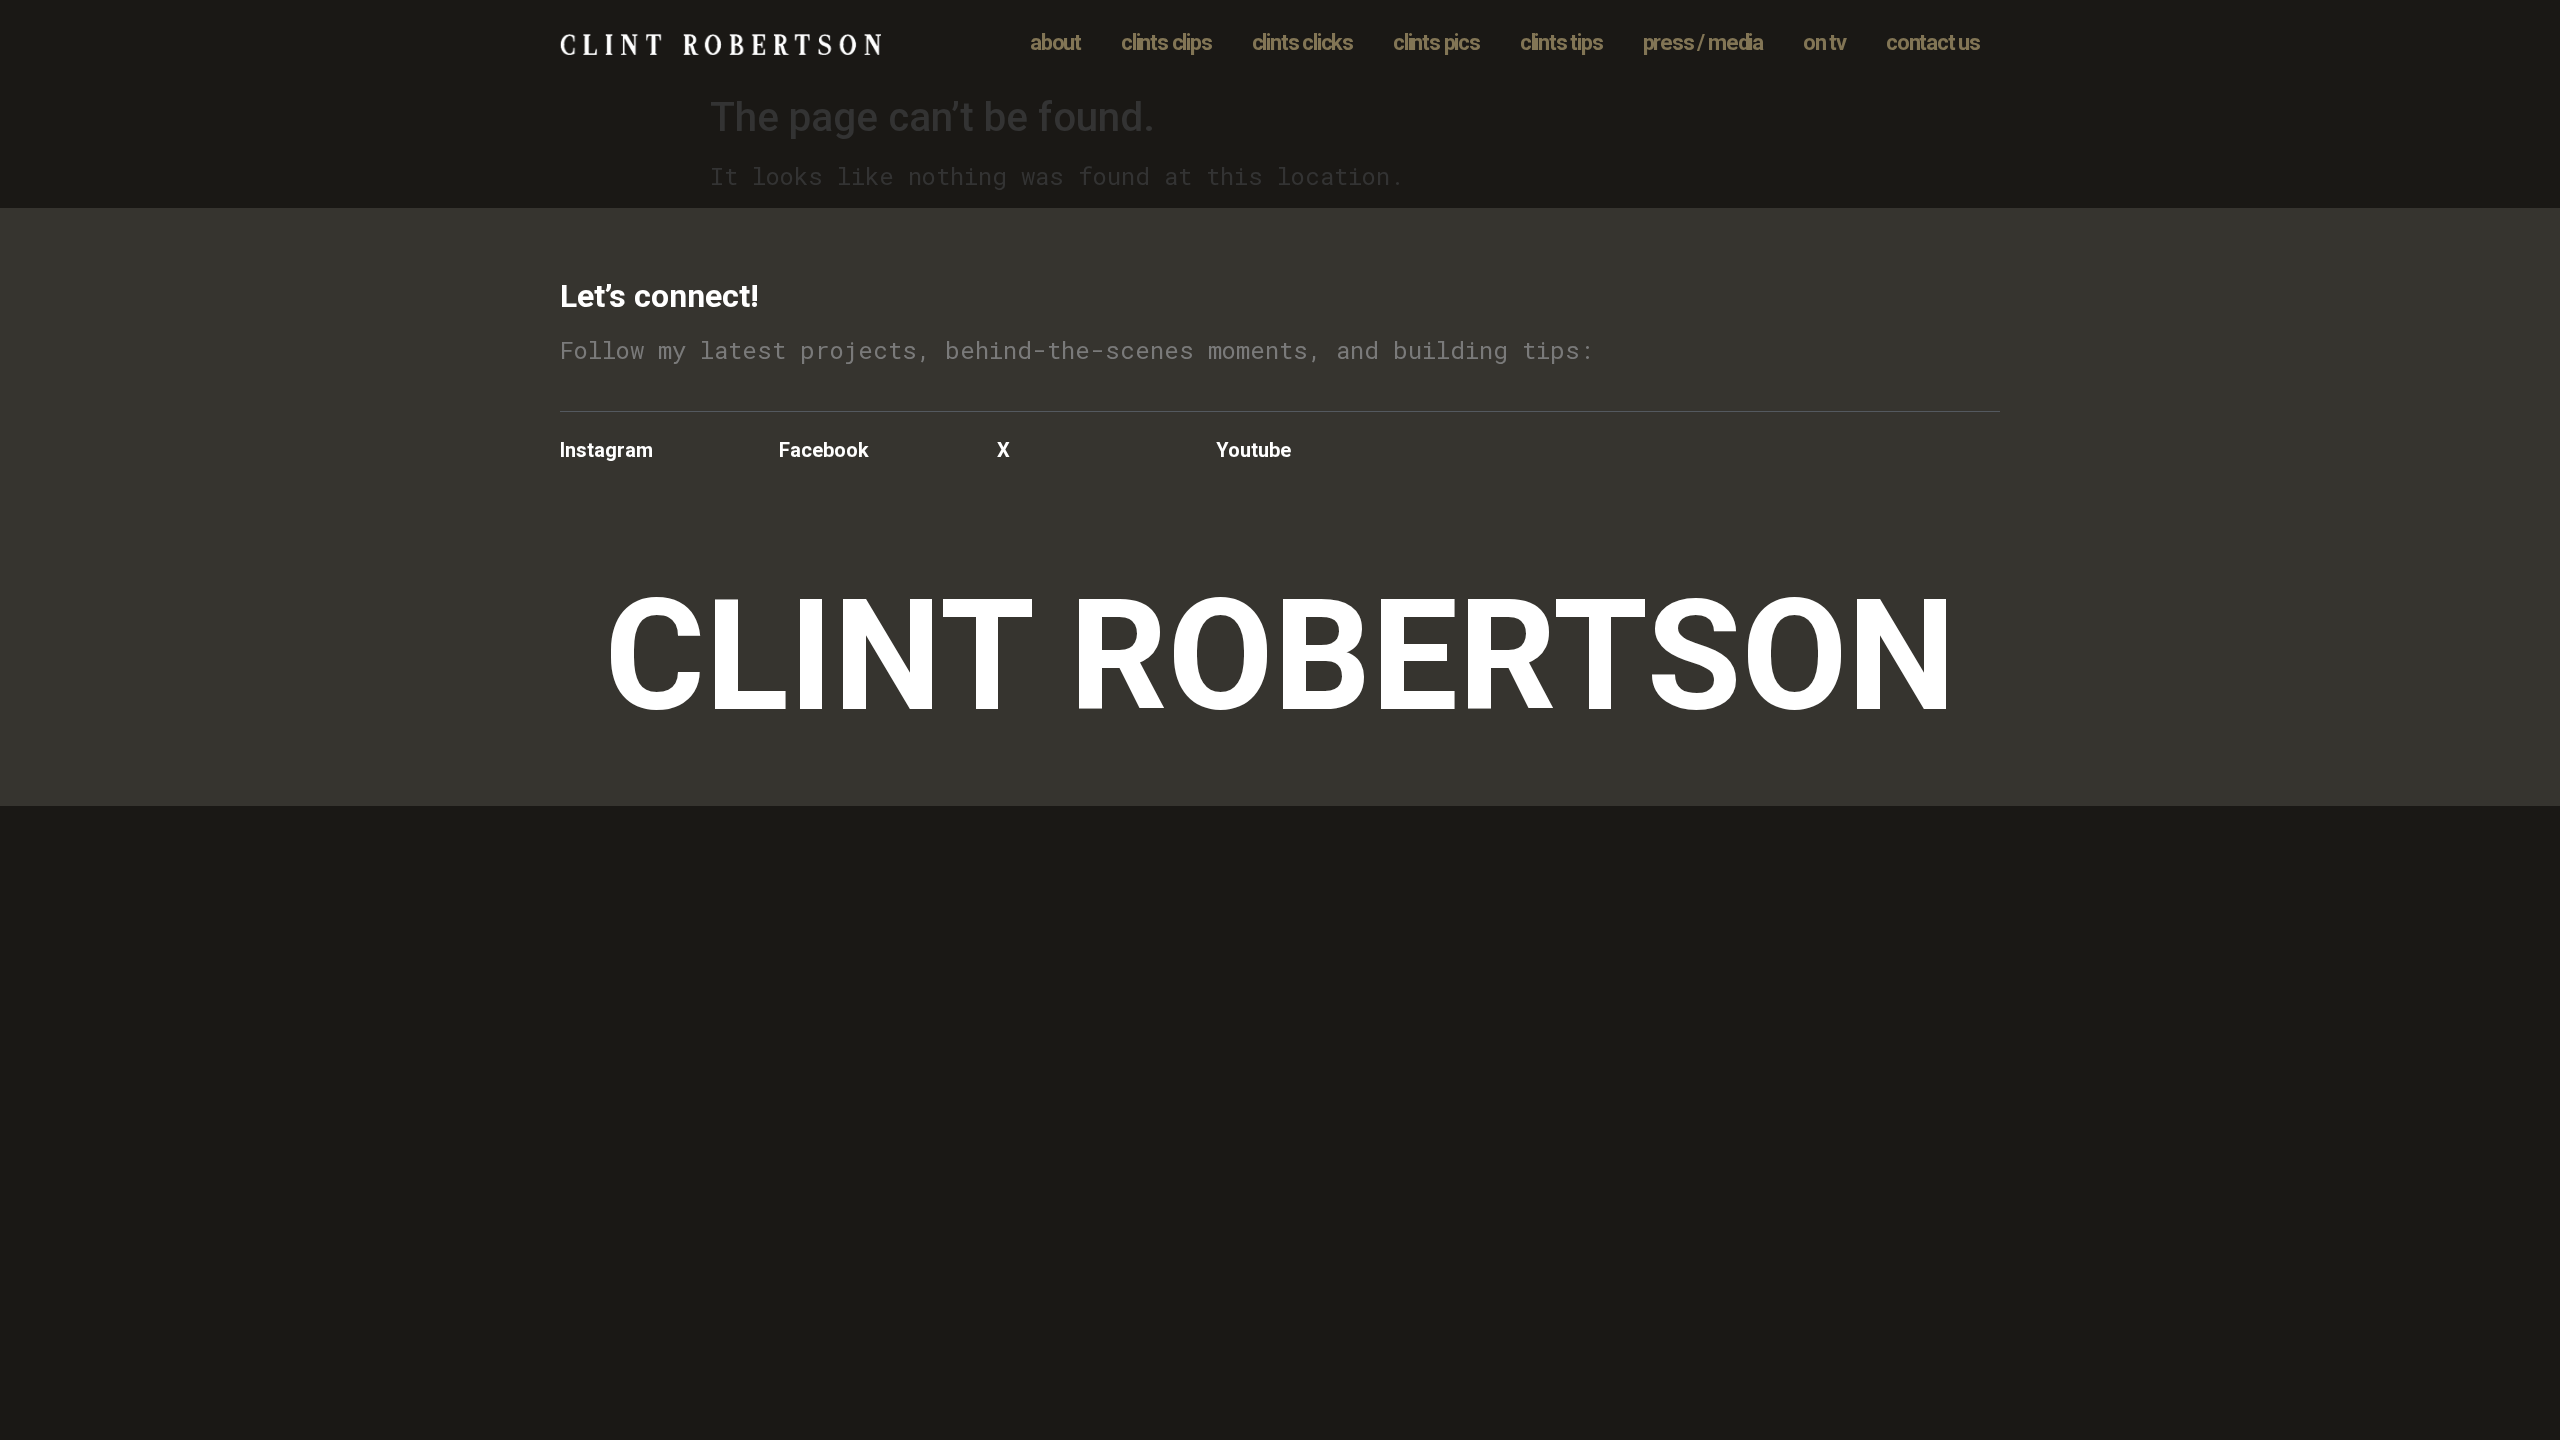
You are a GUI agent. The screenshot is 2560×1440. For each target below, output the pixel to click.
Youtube (1253, 450)
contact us (1933, 42)
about (1055, 42)
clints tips (1561, 42)
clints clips (1166, 42)
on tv (1824, 42)
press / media (1703, 42)
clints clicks (1302, 42)
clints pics (1436, 42)
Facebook (824, 450)
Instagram (606, 450)
